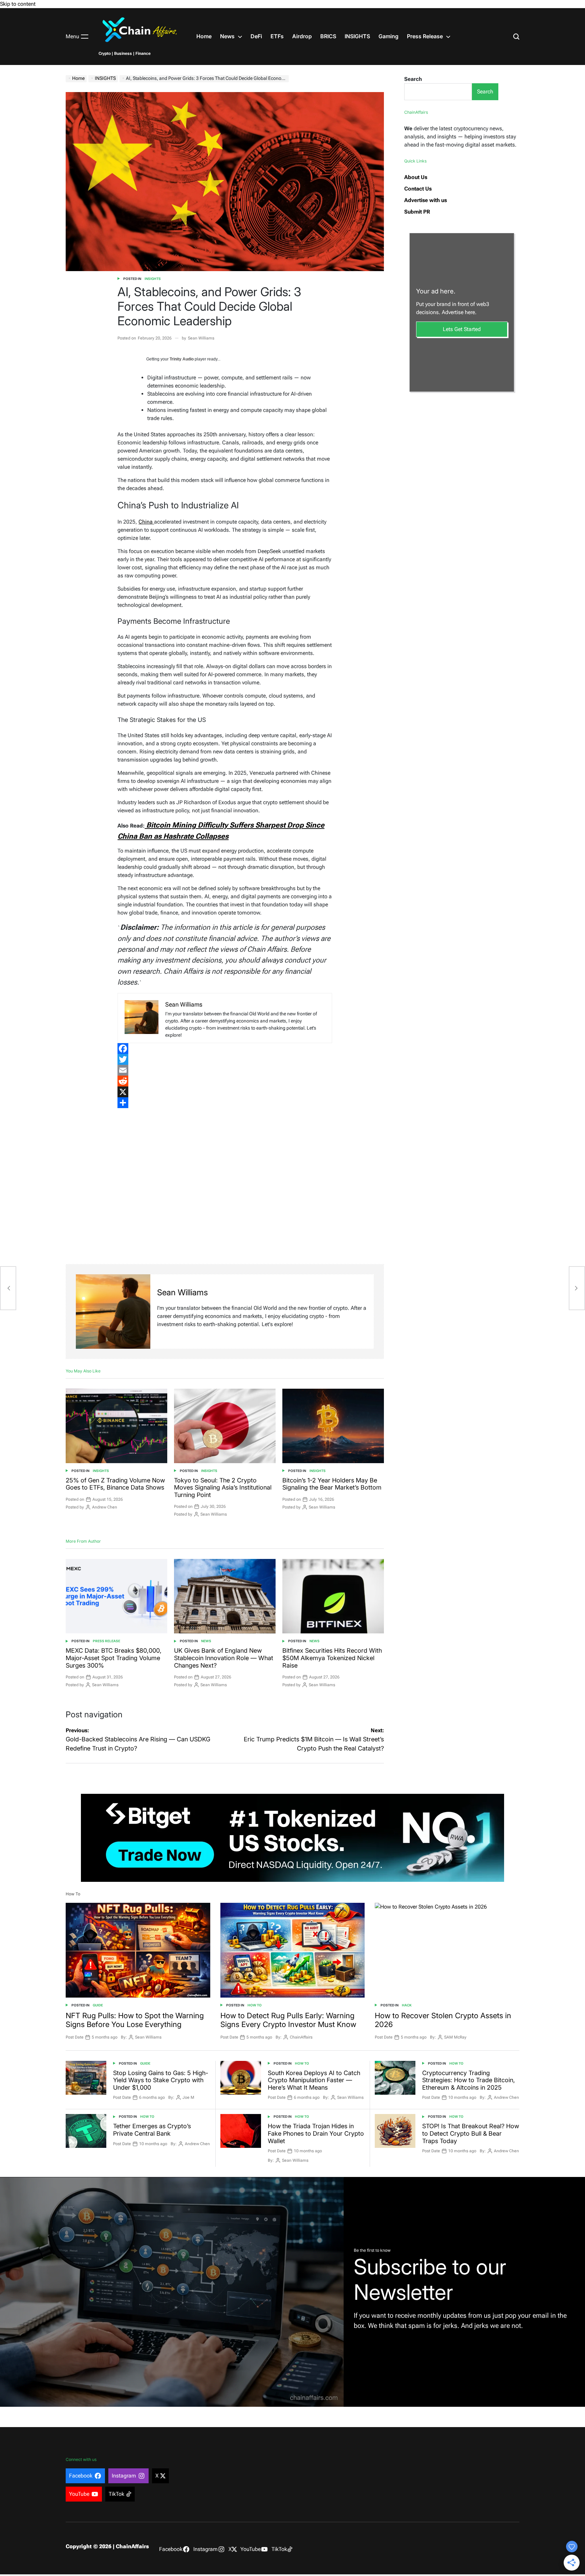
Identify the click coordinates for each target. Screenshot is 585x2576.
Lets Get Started (462, 329)
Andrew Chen (105, 1507)
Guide (98, 2005)
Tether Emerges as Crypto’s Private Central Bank (152, 2130)
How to (255, 2005)
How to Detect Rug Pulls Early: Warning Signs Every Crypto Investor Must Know (288, 2020)
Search (413, 79)
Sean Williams (201, 338)
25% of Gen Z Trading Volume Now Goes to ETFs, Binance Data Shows (115, 1484)
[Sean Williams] (113, 1312)
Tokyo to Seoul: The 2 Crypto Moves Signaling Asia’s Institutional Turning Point (223, 1488)
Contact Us (418, 189)
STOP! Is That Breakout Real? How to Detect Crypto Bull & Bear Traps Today (471, 2133)
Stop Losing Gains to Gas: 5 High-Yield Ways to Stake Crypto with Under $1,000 (161, 2080)
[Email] (225, 1070)
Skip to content (18, 4)
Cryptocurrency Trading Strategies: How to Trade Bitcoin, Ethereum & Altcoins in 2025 (469, 2080)
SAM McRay (455, 2037)
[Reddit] (225, 1081)
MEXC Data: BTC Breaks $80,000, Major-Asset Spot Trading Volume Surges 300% (114, 1658)
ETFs (277, 36)
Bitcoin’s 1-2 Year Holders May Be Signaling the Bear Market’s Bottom (332, 1484)
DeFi (256, 36)
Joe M (188, 2097)
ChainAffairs (301, 2037)
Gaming (388, 36)
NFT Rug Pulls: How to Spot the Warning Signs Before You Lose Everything (135, 2020)
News (227, 36)
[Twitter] (225, 1059)
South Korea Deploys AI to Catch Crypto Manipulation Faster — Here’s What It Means (314, 2080)
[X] (225, 1092)
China (146, 522)
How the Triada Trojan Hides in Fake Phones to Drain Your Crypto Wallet (316, 2133)
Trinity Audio (182, 359)
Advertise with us (426, 200)
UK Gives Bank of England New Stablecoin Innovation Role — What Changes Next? (224, 1658)
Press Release (425, 36)
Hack (407, 2005)
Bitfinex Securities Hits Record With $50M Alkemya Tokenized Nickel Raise (332, 1658)
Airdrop (302, 36)
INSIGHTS (357, 36)
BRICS (328, 36)
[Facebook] (225, 1049)
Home (204, 36)
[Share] (225, 1103)
